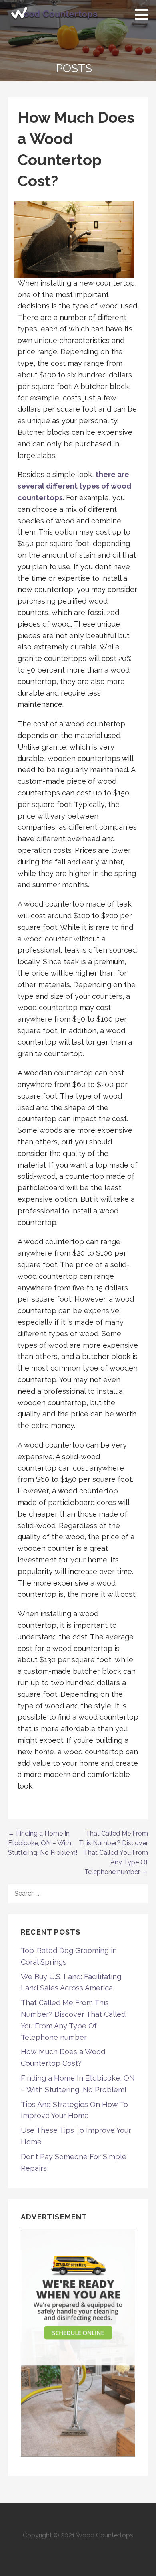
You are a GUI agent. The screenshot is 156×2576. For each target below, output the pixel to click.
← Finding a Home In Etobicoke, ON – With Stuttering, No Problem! (43, 1843)
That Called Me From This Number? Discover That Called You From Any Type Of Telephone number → (113, 1853)
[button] (144, 14)
